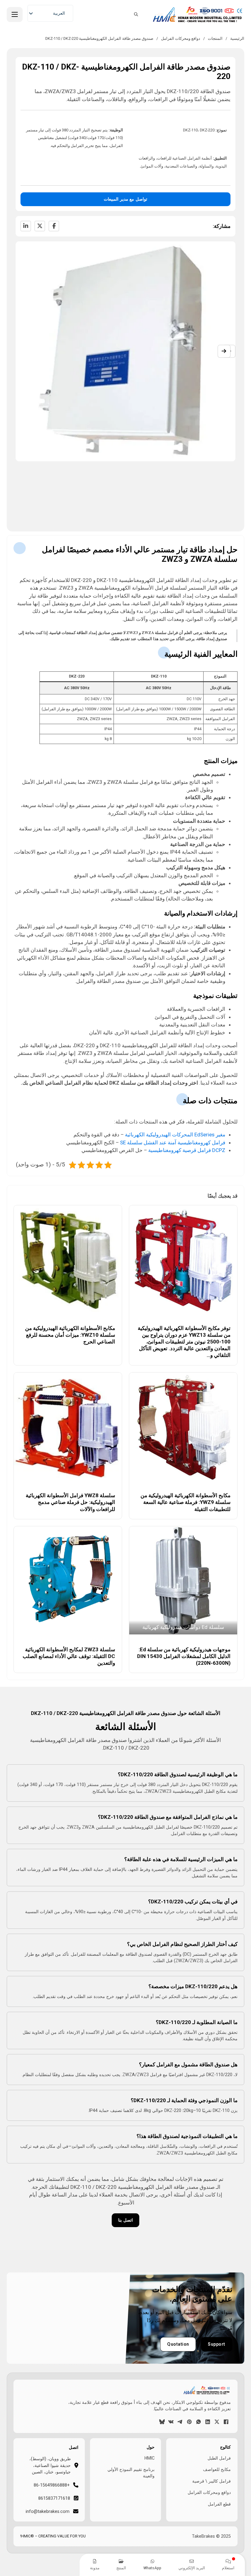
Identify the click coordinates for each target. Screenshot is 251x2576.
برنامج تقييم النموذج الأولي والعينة (131, 2473)
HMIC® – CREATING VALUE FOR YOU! (53, 2536)
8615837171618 (54, 2498)
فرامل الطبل (219, 2458)
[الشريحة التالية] (224, 351)
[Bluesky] (162, 2422)
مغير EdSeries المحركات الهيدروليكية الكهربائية (175, 1135)
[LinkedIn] (26, 226)
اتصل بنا (125, 2220)
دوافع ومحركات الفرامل (181, 38)
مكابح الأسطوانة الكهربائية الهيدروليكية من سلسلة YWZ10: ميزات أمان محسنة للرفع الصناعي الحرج (70, 1335)
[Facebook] (54, 226)
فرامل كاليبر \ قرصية (212, 2481)
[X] (40, 226)
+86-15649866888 (52, 2485)
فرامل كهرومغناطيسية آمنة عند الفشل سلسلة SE (173, 1143)
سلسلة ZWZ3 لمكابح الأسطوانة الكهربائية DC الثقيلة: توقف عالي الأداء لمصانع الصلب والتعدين (69, 1656)
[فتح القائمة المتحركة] (15, 14)
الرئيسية (237, 38)
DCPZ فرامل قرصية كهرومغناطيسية (187, 1150)
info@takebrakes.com (48, 2511)
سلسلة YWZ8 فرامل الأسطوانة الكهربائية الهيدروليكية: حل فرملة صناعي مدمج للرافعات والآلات (70, 1502)
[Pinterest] (189, 2422)
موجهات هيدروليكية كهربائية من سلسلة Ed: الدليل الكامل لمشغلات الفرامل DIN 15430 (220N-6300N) (184, 1656)
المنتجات (215, 38)
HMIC (149, 2458)
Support (217, 2344)
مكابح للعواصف (217, 2469)
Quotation (178, 2344)
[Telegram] (180, 2422)
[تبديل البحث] (136, 14)
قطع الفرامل (219, 2504)
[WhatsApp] (199, 2422)
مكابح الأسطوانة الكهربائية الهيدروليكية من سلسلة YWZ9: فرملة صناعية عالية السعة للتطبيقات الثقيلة (185, 1502)
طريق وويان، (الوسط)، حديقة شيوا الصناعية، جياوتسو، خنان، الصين (50, 2465)
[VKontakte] (171, 2422)
